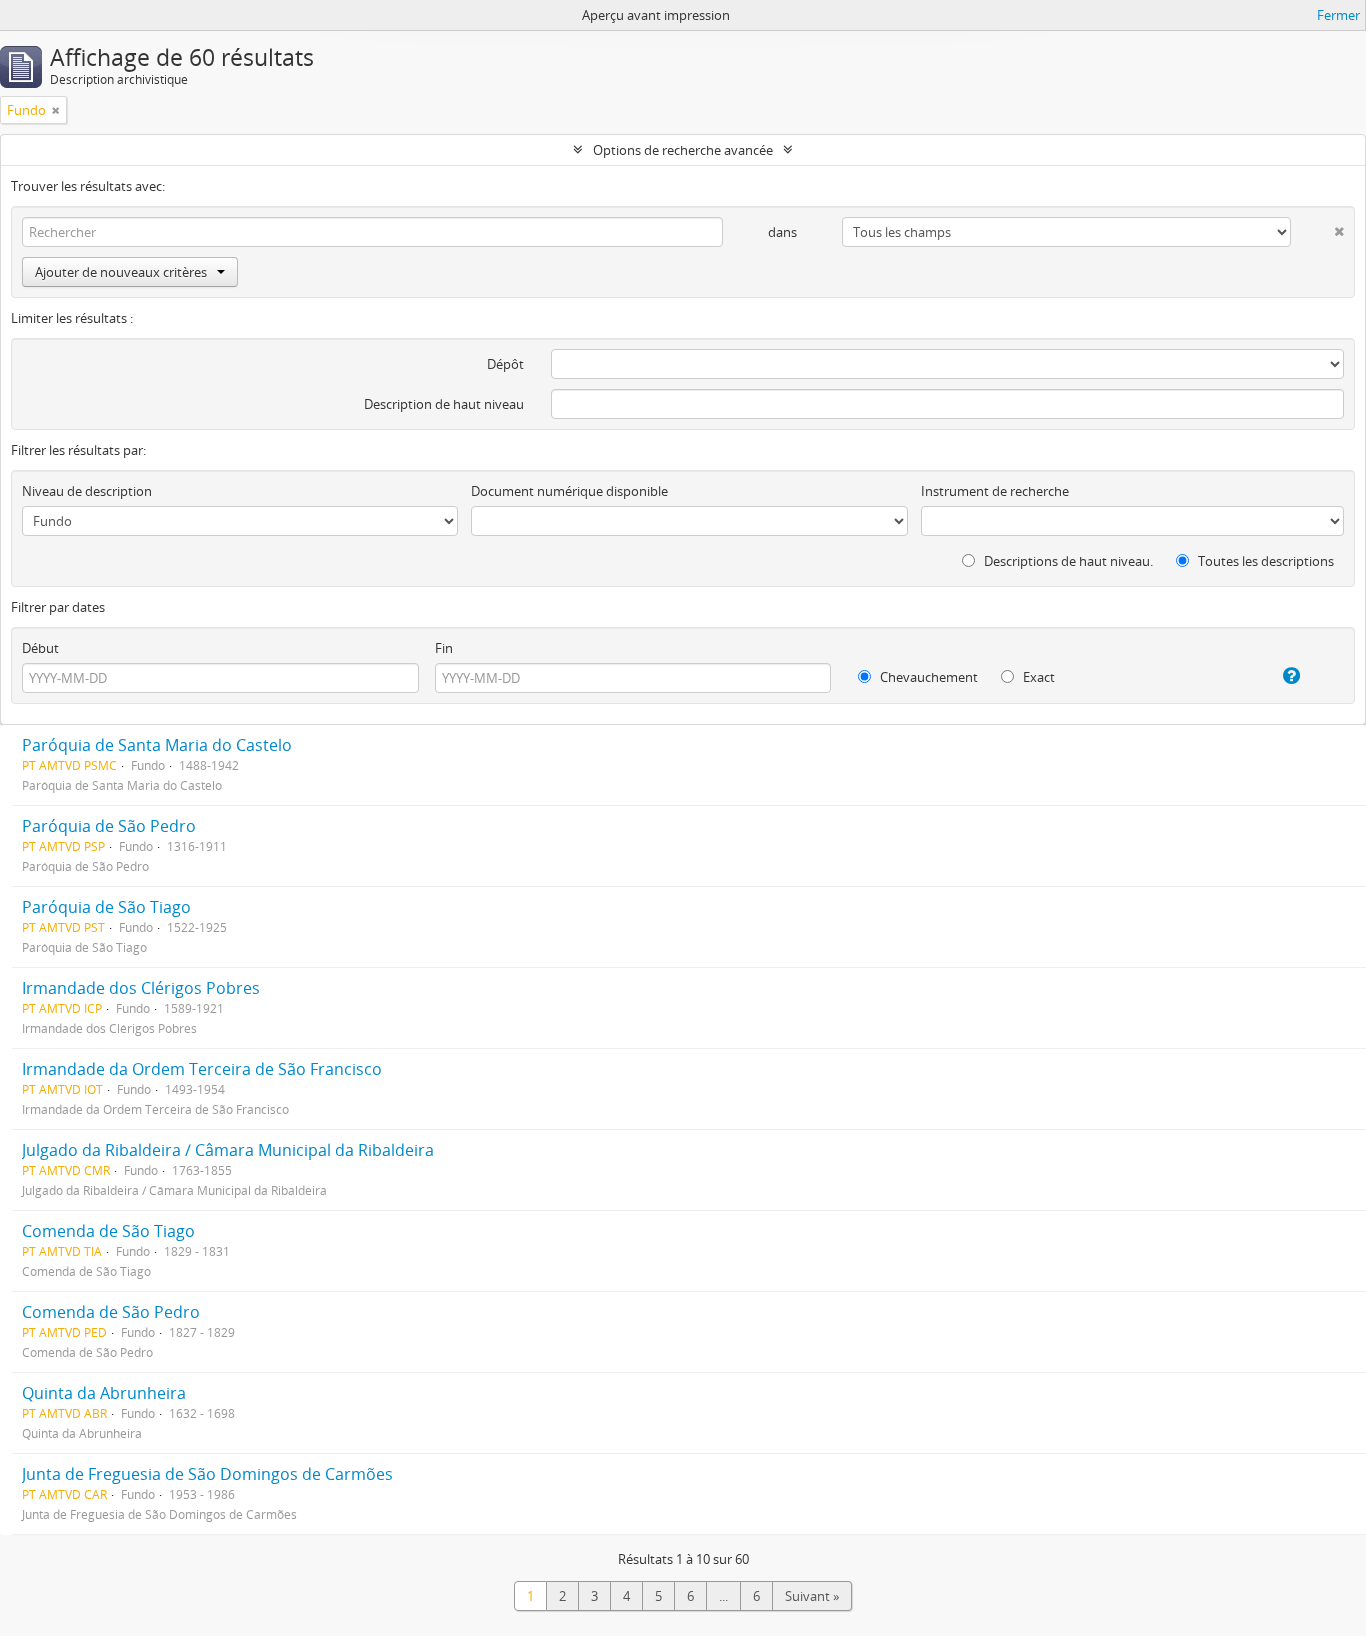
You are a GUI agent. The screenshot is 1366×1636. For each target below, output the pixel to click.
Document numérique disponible (569, 491)
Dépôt (505, 364)
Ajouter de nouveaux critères (121, 272)
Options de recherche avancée (683, 150)
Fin (444, 648)
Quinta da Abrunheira (104, 1393)
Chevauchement (927, 677)
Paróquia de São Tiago (106, 907)
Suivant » (812, 1596)
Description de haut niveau (444, 404)
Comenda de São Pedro (111, 1312)
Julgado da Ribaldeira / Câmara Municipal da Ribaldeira (228, 1150)
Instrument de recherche (995, 491)
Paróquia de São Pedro (109, 826)
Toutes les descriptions (1264, 561)
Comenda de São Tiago (108, 1231)
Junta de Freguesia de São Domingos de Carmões (207, 1474)
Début (40, 648)
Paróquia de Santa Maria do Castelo (157, 745)
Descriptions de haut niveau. (1067, 561)
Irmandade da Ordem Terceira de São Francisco (202, 1069)
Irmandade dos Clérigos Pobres (141, 988)
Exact (1037, 677)
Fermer (1338, 15)
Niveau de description (87, 491)
